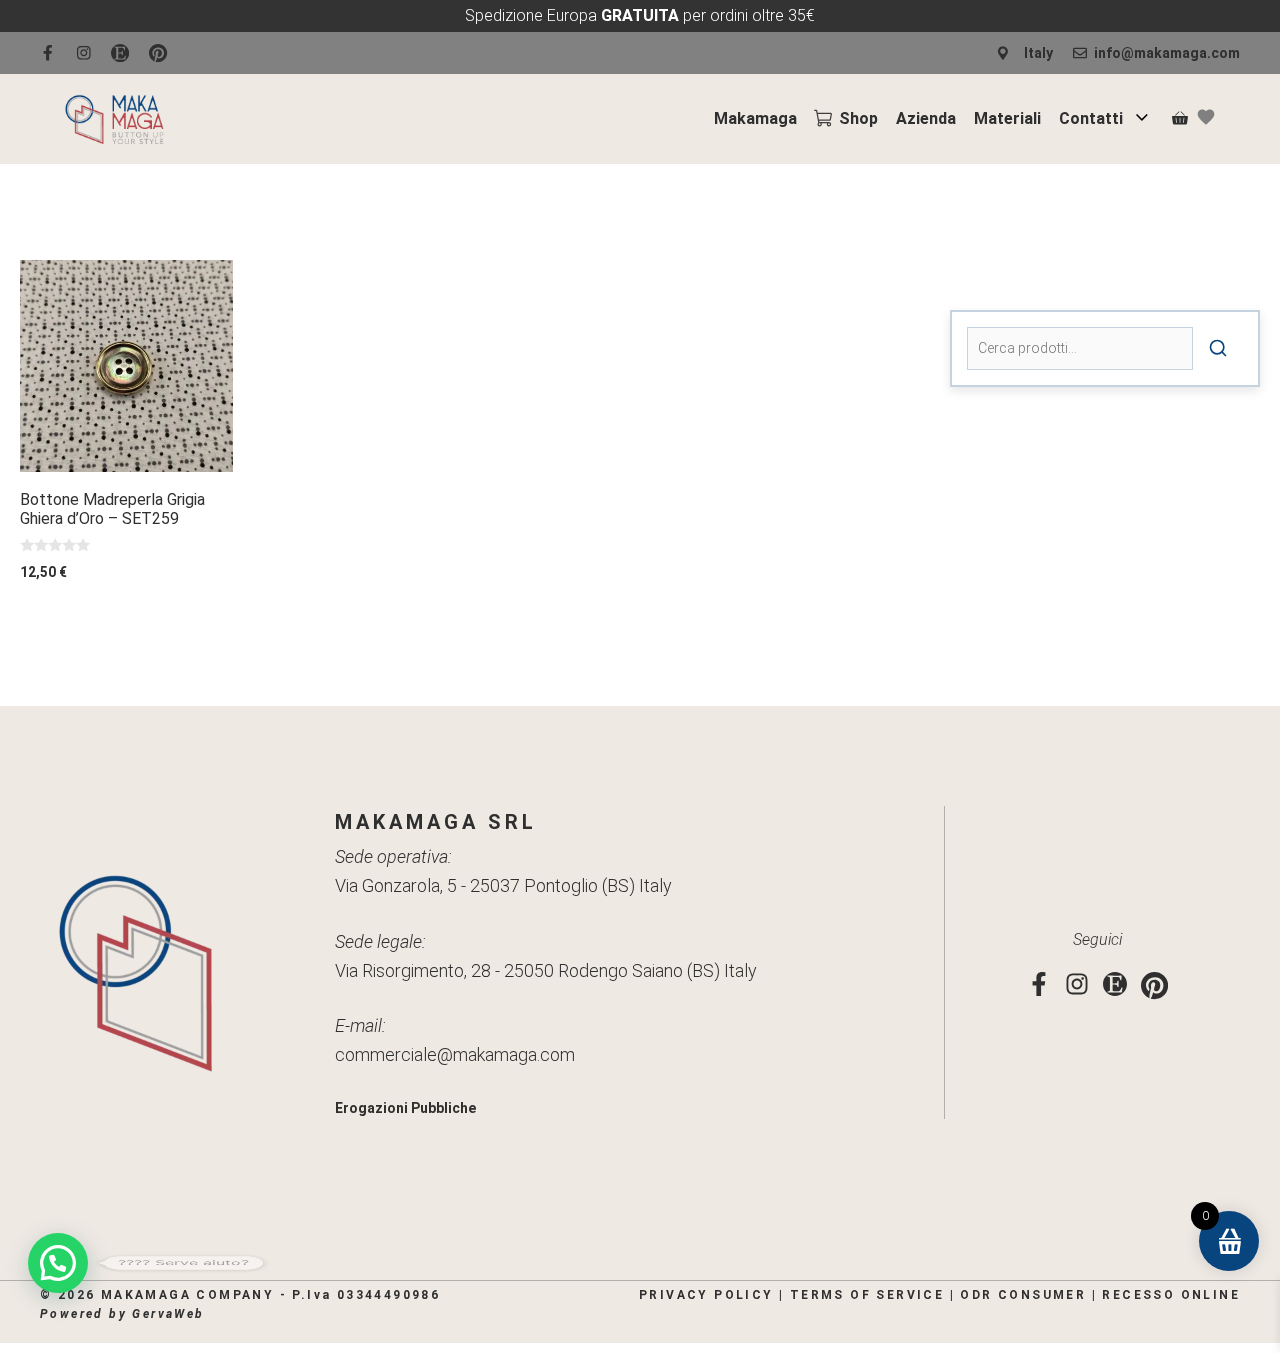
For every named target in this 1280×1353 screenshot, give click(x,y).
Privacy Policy (706, 1295)
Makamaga (755, 118)
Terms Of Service (867, 1295)
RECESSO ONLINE (1171, 1295)
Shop (858, 118)
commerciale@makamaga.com (455, 1054)
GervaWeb (168, 1314)
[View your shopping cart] (1180, 119)
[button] (58, 1263)
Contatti (1091, 118)
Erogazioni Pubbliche (405, 1108)
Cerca (1218, 348)
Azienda (926, 118)
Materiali (1007, 118)
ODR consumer (1023, 1295)
